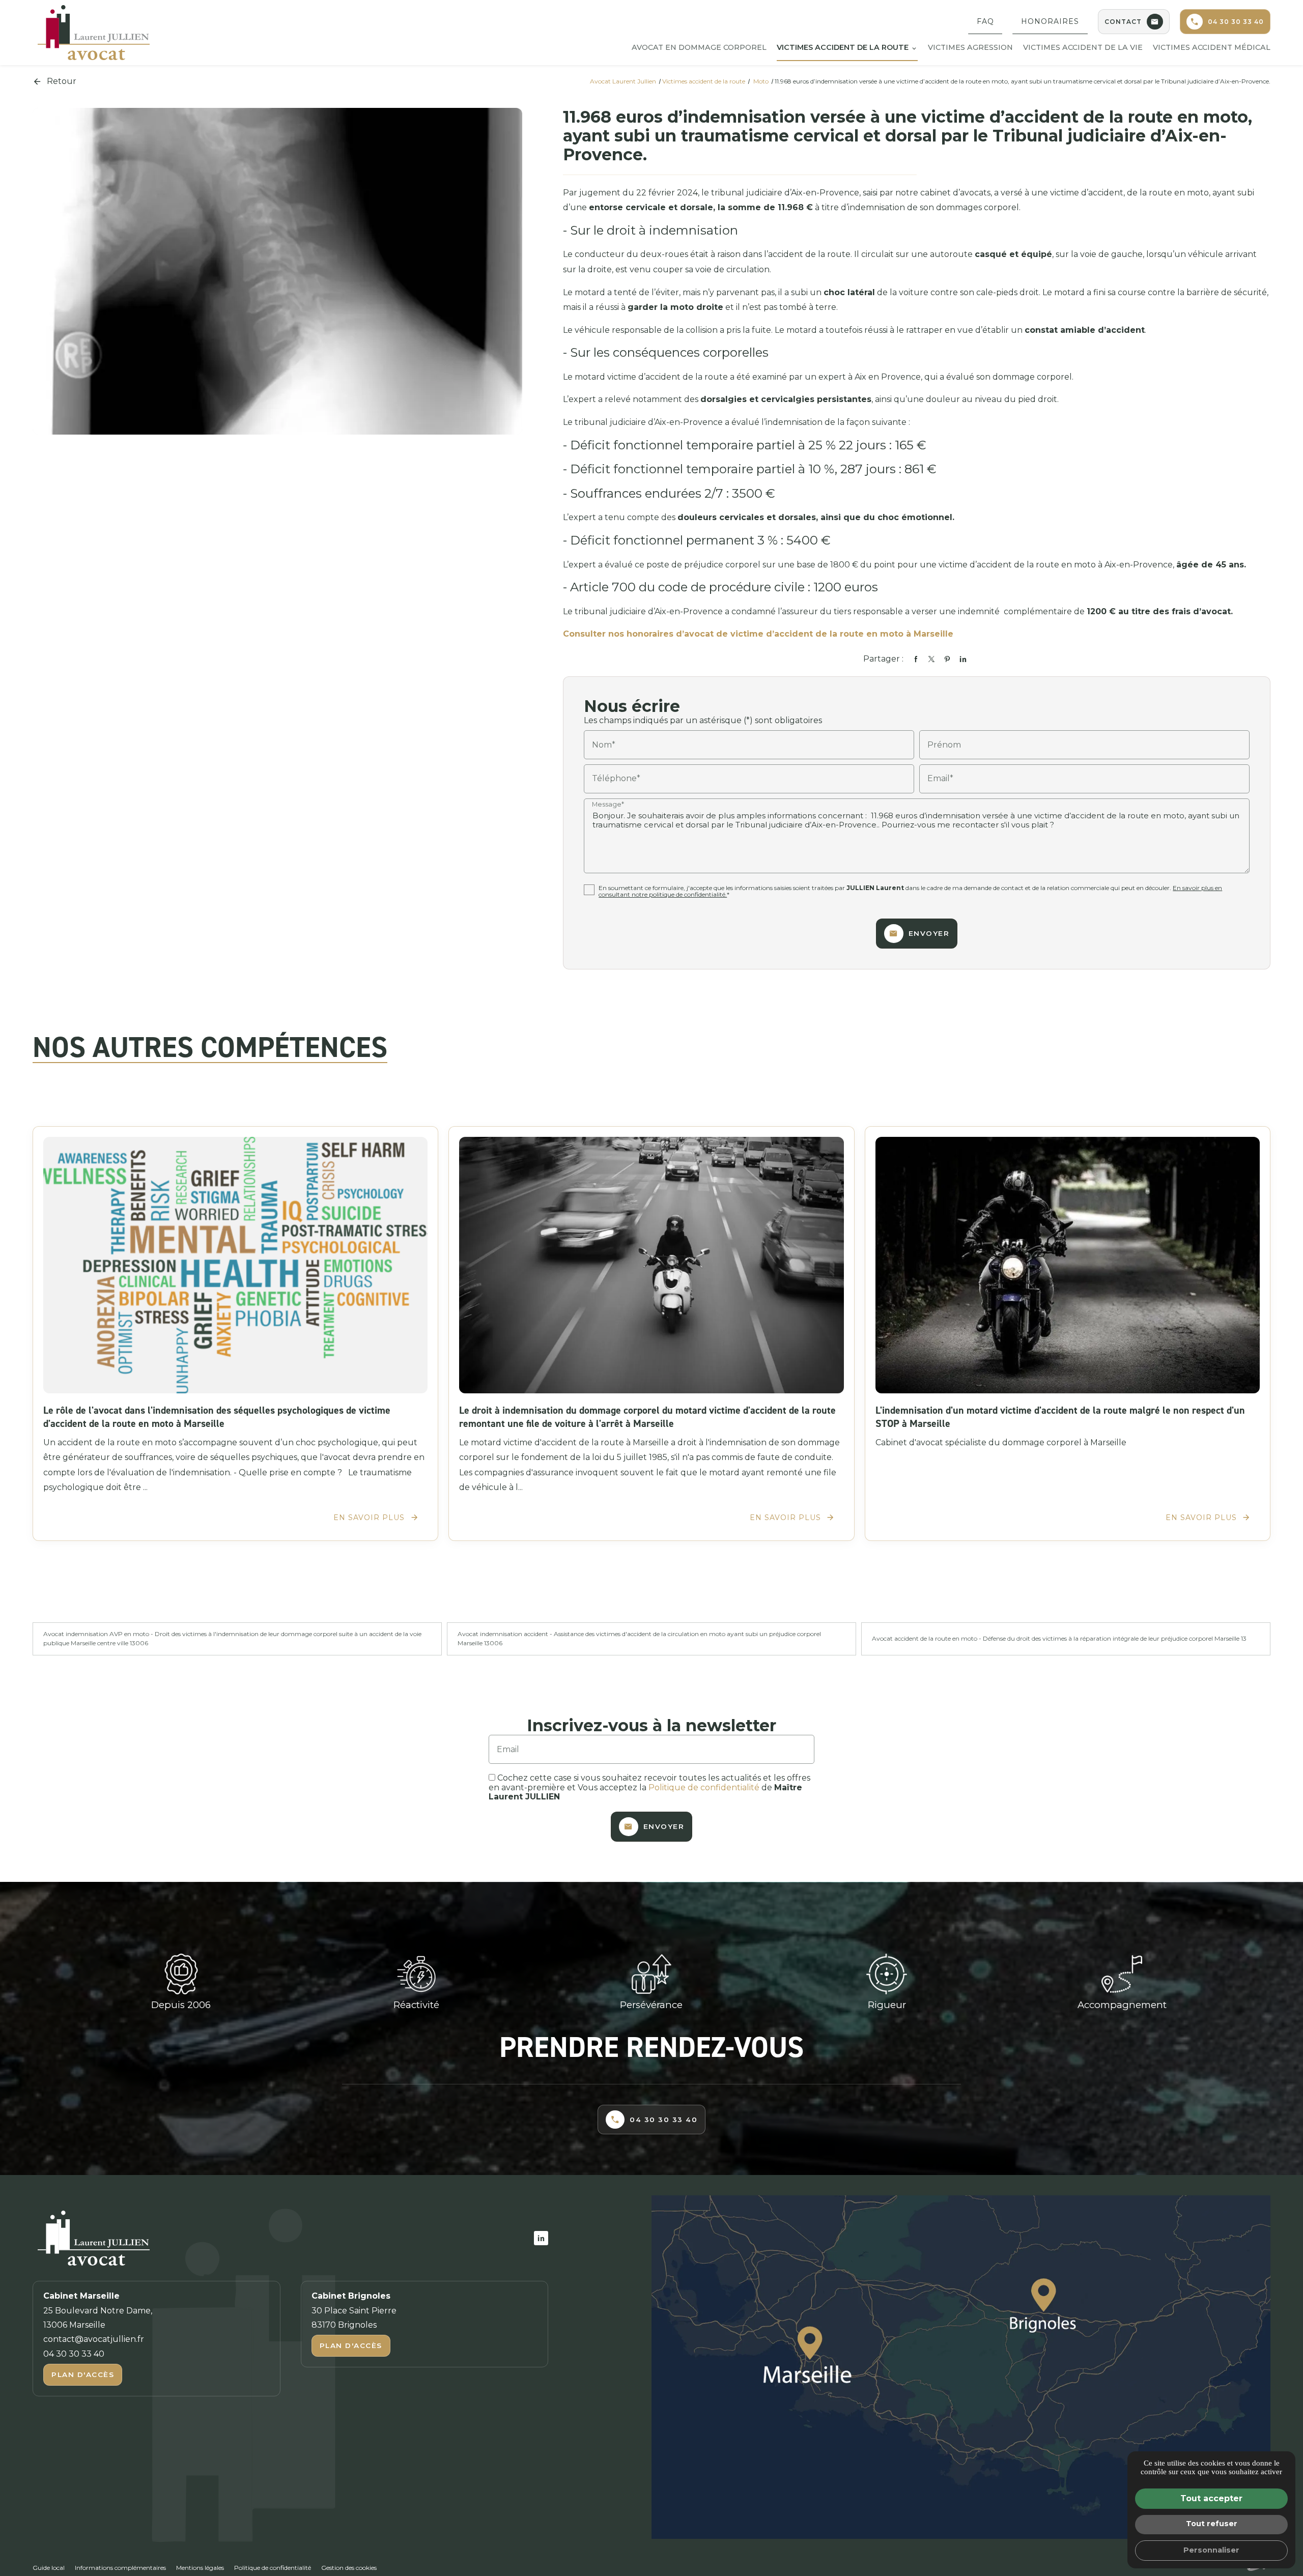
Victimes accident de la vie (1083, 47)
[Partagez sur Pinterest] (947, 659)
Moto (762, 81)
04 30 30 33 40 (1236, 22)
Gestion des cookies (349, 2568)
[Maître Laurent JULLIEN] (94, 33)
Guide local (49, 2568)
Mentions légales (200, 2568)
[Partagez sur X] (931, 659)
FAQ (985, 21)
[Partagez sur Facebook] (916, 659)
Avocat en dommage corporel (699, 47)
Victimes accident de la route (843, 47)
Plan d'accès (83, 2374)
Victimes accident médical (1212, 47)
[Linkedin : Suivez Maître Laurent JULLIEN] (541, 2238)
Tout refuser (1212, 2524)
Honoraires (1050, 21)
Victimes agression (970, 47)
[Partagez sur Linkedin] (963, 659)
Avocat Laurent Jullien (623, 81)
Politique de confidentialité (704, 1787)
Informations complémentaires (120, 2568)
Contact (1123, 22)
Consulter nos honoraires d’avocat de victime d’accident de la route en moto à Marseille (758, 634)
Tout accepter (1211, 2498)
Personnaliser (1211, 2550)
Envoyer (929, 933)
